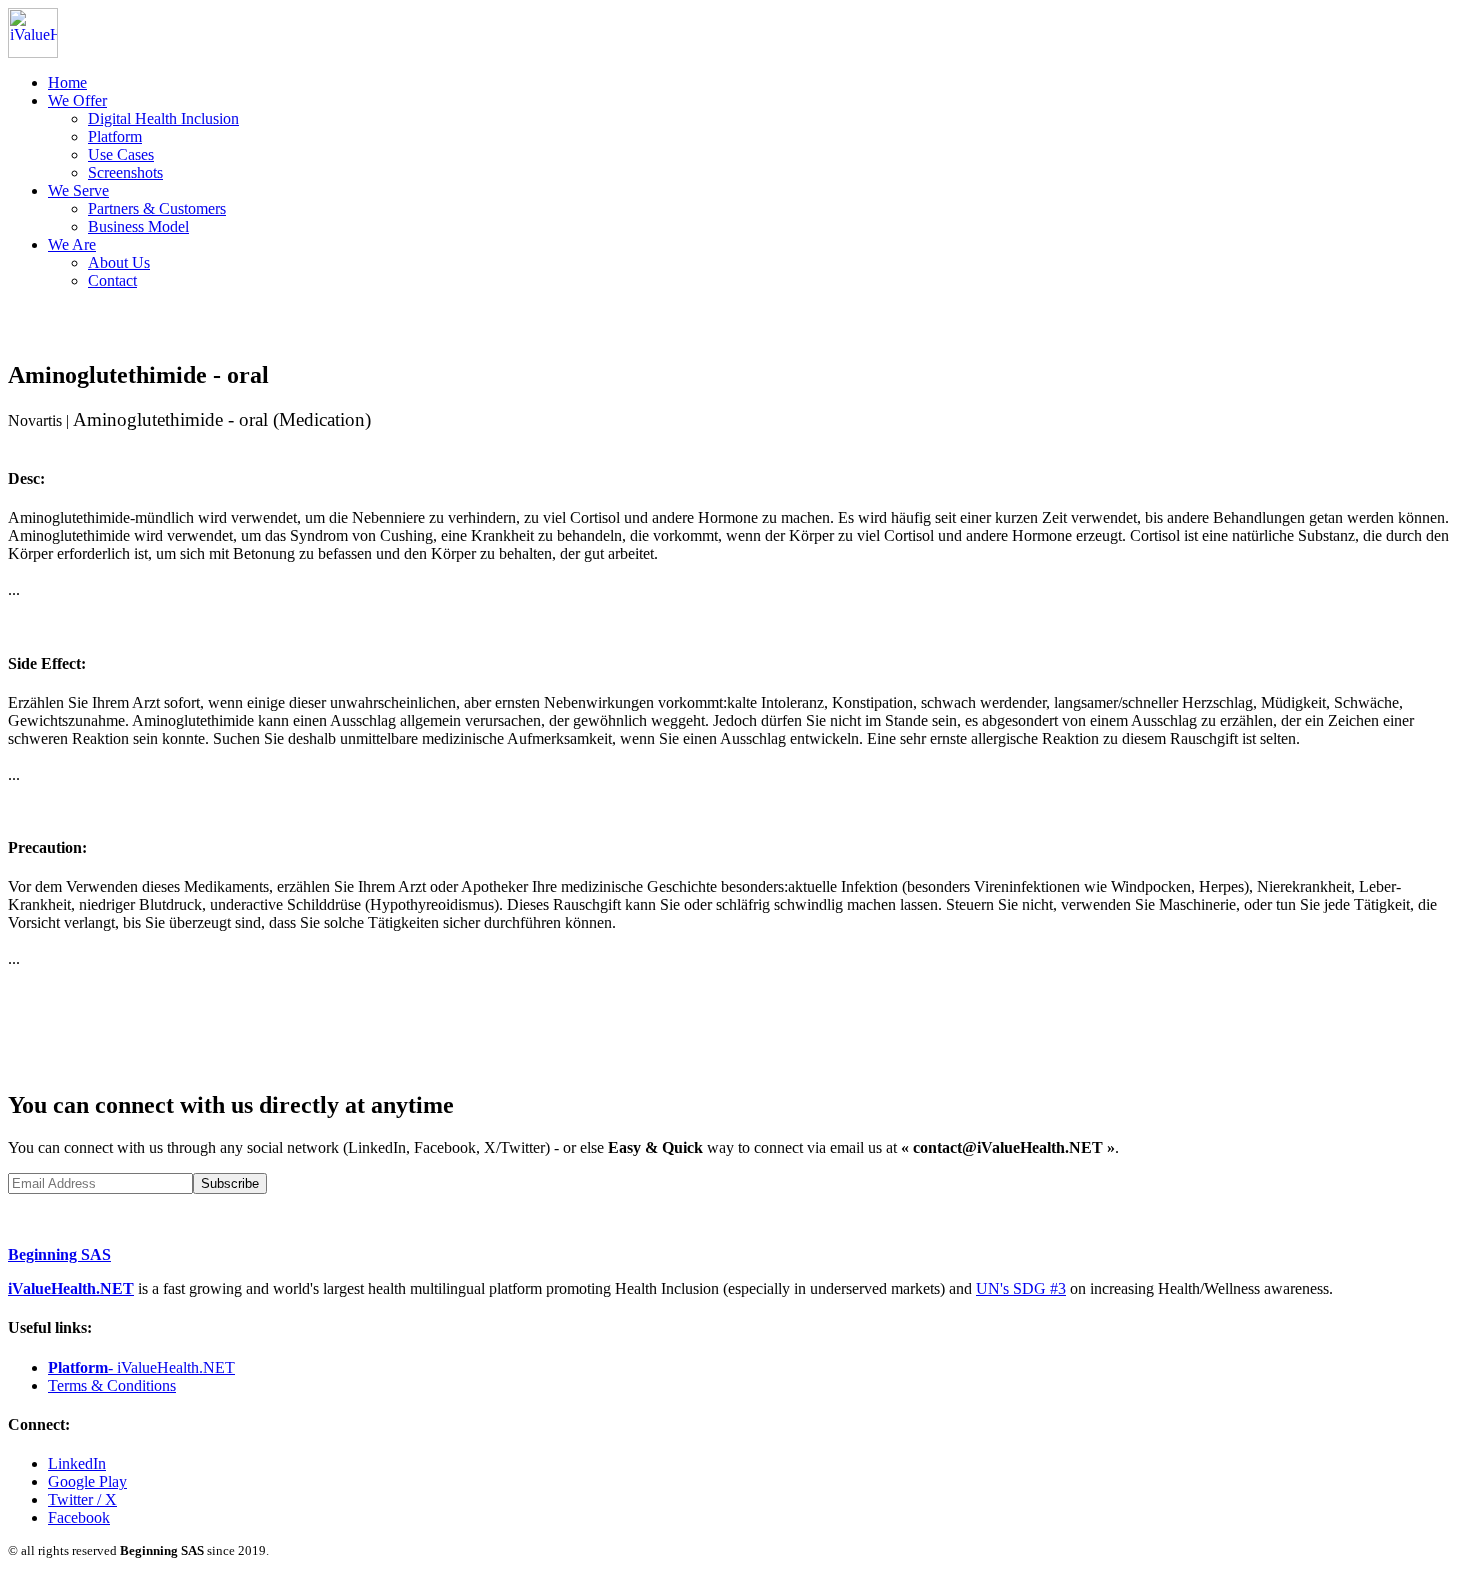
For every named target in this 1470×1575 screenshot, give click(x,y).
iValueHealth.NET (71, 1288)
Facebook (79, 1517)
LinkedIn (77, 1463)
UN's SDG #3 (1021, 1288)
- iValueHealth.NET (141, 1367)
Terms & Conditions (112, 1385)
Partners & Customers (157, 208)
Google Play (87, 1481)
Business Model (138, 226)
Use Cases (121, 154)
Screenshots (125, 172)
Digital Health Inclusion (163, 118)
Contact (112, 280)
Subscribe (230, 1183)
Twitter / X (82, 1499)
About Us (119, 262)
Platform (115, 136)
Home (67, 82)
